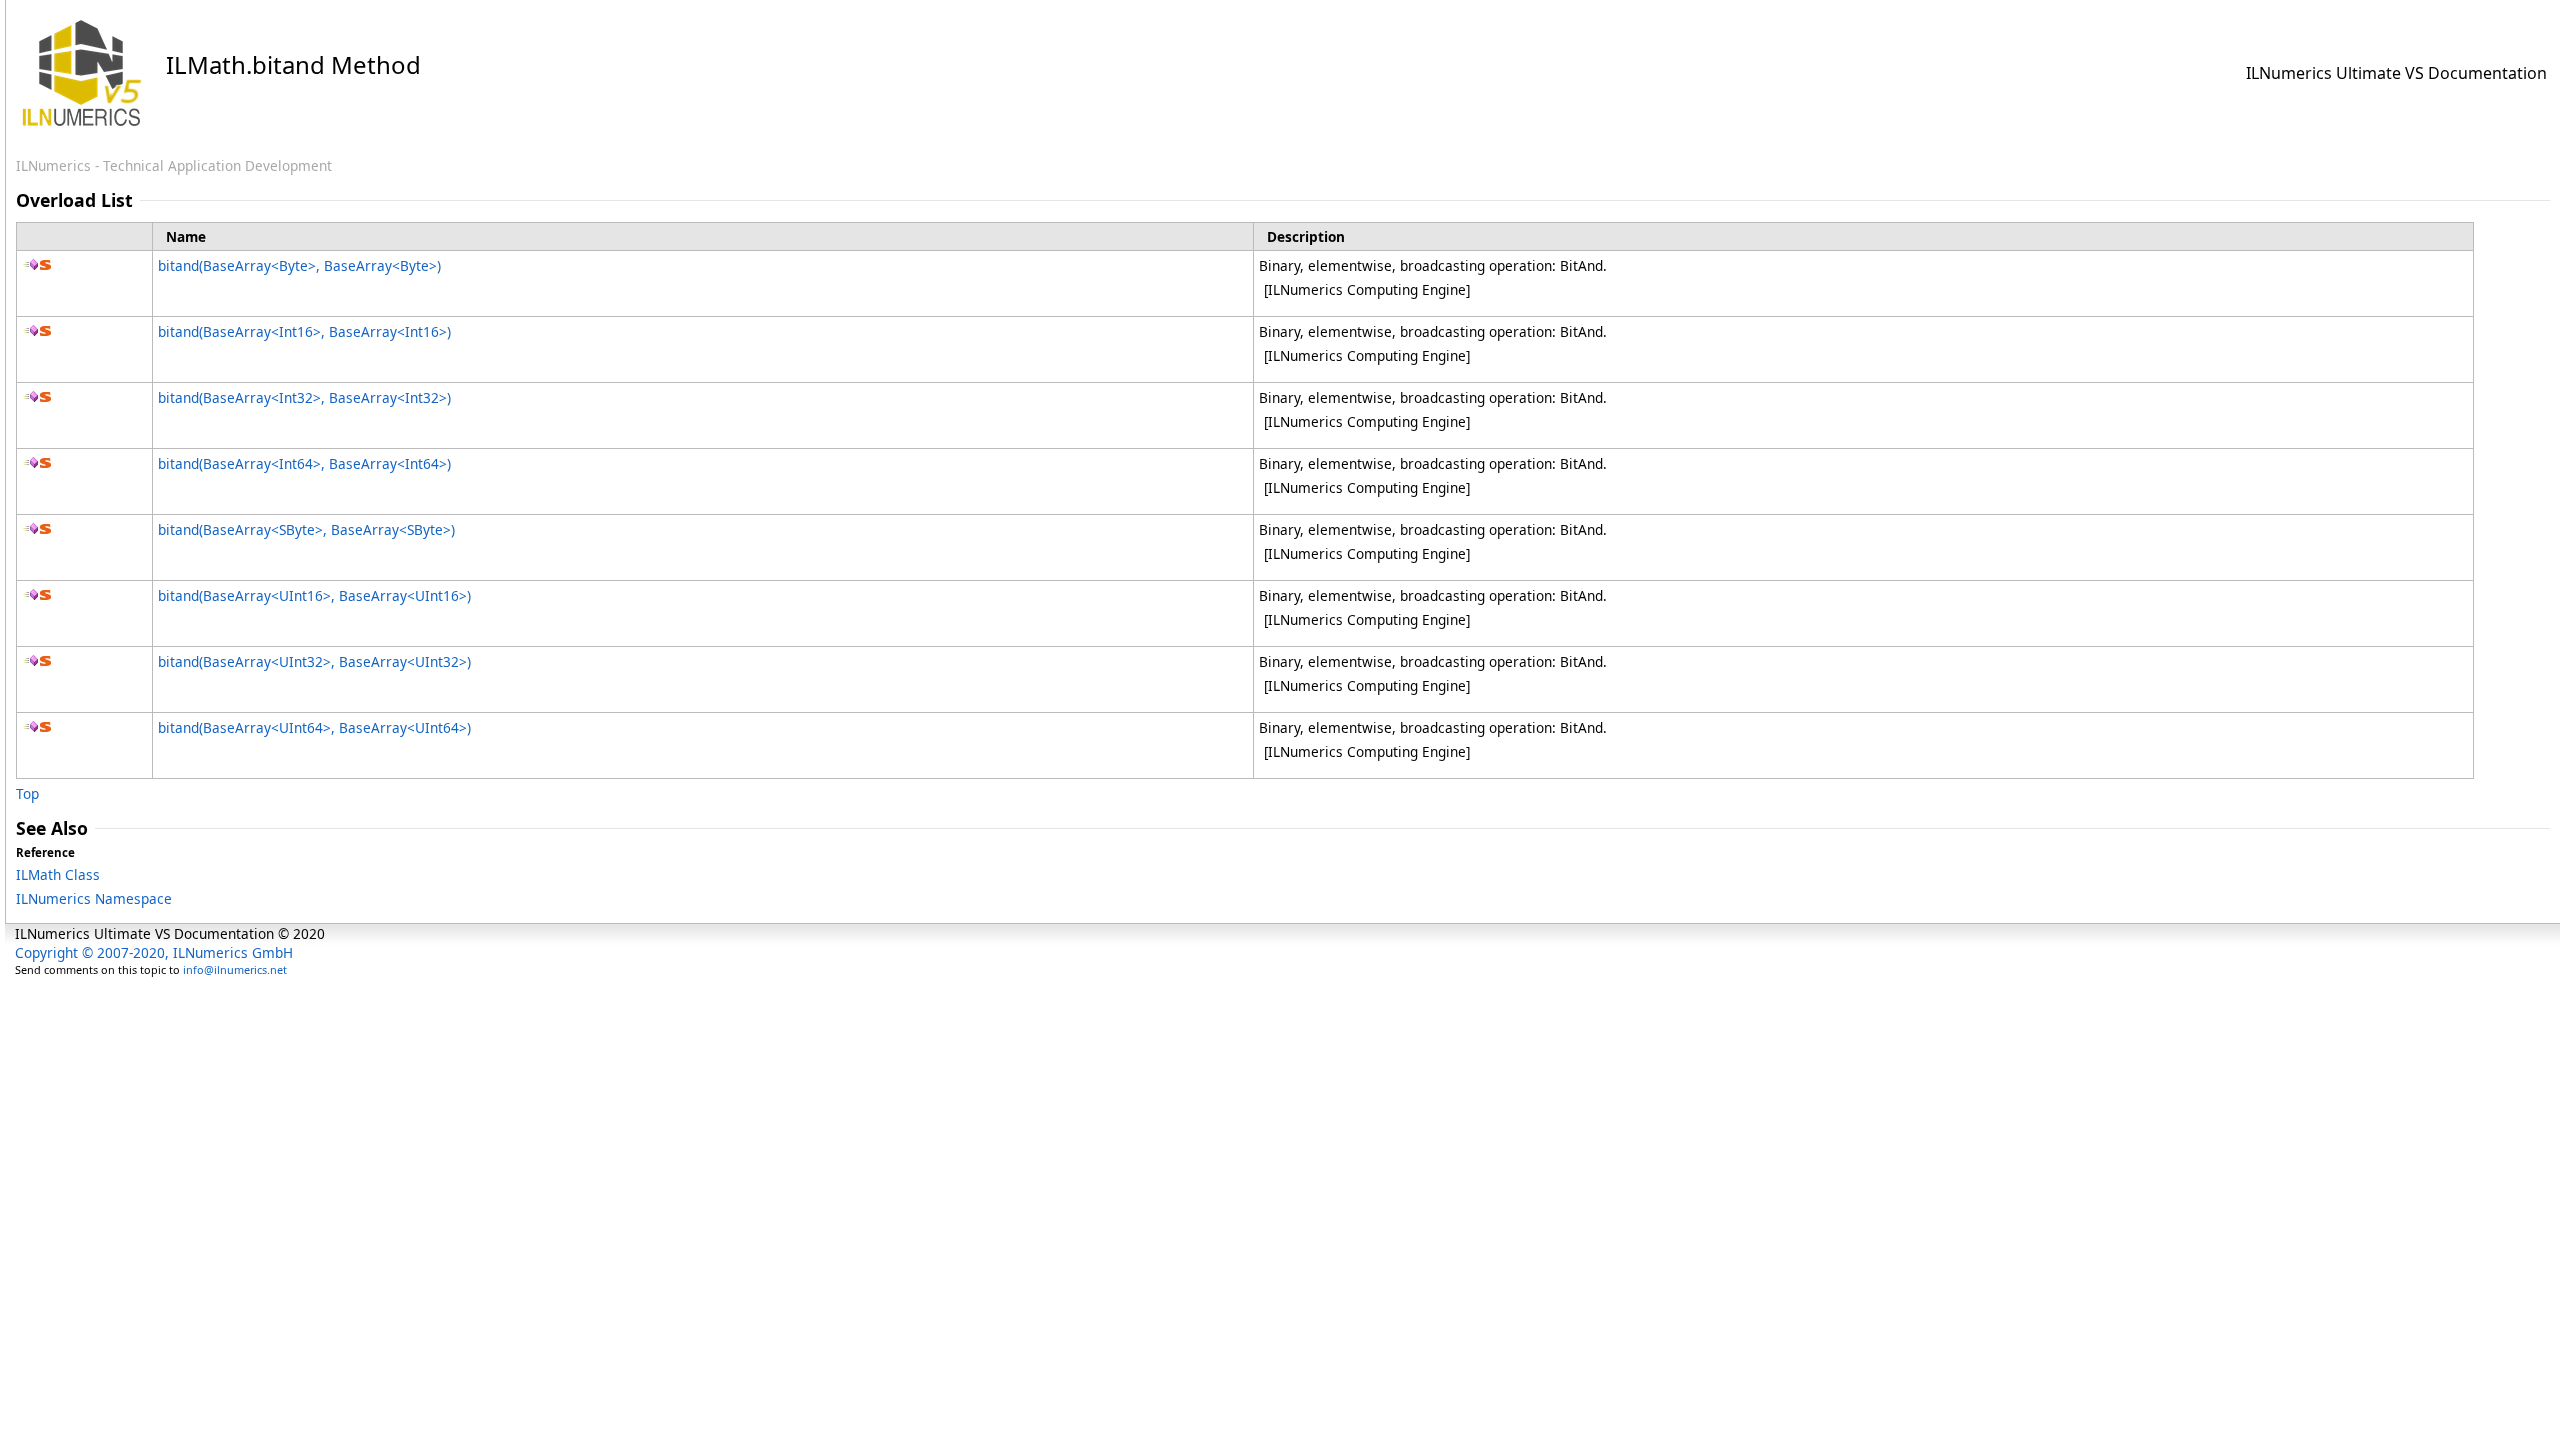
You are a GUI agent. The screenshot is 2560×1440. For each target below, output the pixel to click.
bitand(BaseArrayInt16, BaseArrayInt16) (304, 331)
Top (27, 793)
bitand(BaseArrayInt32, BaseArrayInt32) (304, 397)
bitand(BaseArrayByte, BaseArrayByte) (299, 265)
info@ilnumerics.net (235, 969)
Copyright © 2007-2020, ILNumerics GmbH (154, 952)
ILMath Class (58, 874)
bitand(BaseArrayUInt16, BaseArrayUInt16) (314, 595)
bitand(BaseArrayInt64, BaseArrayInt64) (304, 463)
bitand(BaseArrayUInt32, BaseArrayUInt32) (314, 661)
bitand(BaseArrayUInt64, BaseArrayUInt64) (314, 727)
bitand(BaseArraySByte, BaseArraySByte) (306, 529)
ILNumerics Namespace (94, 898)
